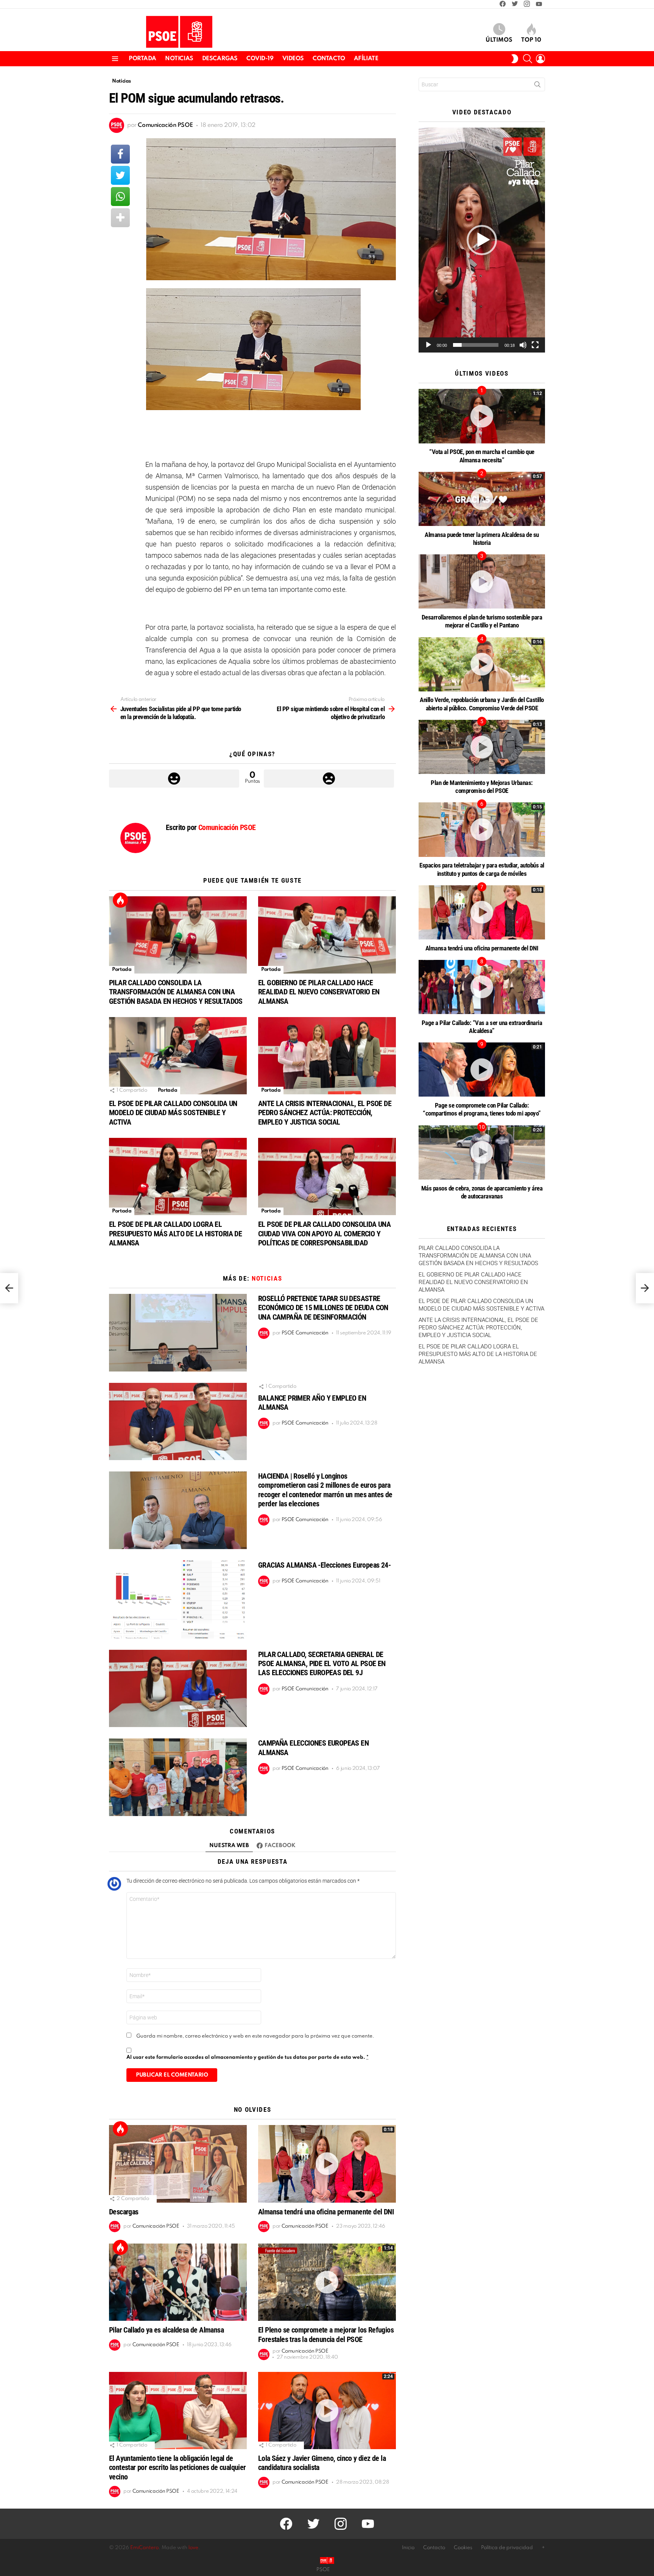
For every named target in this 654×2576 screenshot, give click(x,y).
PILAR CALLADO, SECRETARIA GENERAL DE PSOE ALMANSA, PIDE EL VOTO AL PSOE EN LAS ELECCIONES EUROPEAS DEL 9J (322, 1663)
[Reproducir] (428, 345)
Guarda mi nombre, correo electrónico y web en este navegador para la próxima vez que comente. (255, 2036)
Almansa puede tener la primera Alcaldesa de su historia (482, 539)
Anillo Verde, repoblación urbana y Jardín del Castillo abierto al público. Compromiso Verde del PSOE (482, 704)
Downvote (329, 779)
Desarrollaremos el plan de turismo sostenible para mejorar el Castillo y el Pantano (482, 621)
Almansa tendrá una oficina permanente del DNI (326, 2212)
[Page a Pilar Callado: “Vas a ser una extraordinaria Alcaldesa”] (482, 987)
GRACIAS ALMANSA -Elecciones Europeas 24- (324, 1565)
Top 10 (531, 40)
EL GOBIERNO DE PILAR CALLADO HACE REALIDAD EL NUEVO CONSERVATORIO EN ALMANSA (319, 992)
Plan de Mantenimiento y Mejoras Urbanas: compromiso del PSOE (482, 787)
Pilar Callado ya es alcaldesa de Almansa (166, 2330)
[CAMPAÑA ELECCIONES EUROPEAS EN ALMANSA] (178, 1777)
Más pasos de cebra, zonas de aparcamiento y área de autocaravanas (482, 1192)
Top (120, 900)
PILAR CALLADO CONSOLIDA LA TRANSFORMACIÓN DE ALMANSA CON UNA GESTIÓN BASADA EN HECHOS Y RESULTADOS (176, 992)
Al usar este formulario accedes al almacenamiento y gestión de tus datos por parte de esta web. (248, 2057)
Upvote (174, 779)
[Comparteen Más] (120, 218)
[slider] (476, 345)
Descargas (220, 59)
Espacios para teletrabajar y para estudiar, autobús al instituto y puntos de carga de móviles (482, 869)
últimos (499, 40)
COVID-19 (260, 59)
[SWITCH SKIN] (515, 59)
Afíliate (366, 59)
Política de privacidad (507, 2548)
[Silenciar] (523, 345)
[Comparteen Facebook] (120, 154)
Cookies (463, 2548)
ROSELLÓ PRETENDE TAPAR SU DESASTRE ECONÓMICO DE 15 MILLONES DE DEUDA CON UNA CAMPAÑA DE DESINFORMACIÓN (323, 1308)
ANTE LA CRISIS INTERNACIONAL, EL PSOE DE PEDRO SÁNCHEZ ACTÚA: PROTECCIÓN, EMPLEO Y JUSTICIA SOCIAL (325, 1112)
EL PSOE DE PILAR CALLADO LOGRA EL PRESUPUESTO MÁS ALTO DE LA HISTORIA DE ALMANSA (175, 1233)
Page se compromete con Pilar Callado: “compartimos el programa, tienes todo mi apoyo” (482, 1109)
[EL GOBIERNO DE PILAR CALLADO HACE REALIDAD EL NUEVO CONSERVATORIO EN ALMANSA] (327, 935)
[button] (482, 240)
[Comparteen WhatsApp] (120, 197)
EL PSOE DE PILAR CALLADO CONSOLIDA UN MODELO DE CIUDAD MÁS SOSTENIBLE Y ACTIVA (173, 1112)
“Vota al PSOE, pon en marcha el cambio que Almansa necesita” (482, 456)
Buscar (537, 86)
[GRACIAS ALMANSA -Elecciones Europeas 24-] (178, 1599)
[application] (482, 240)
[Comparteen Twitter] (120, 175)
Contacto (329, 59)
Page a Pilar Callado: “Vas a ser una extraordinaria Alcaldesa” (482, 1027)
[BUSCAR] (528, 59)
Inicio (408, 2548)
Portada (142, 59)
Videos (293, 59)
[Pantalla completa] (535, 345)
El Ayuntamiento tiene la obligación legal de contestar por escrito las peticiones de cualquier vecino (178, 2467)
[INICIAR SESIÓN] (540, 59)
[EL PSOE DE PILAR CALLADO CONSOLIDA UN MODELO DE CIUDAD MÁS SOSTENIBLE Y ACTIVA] (178, 1056)
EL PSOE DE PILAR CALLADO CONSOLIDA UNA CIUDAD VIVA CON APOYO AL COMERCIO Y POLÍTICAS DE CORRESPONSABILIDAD (324, 1233)
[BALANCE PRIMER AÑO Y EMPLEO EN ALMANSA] (178, 1422)
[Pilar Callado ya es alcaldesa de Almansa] (178, 2282)
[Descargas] (178, 2164)
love (193, 2548)
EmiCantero (144, 2548)
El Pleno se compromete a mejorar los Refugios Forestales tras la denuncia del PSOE (326, 2334)
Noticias (179, 59)
